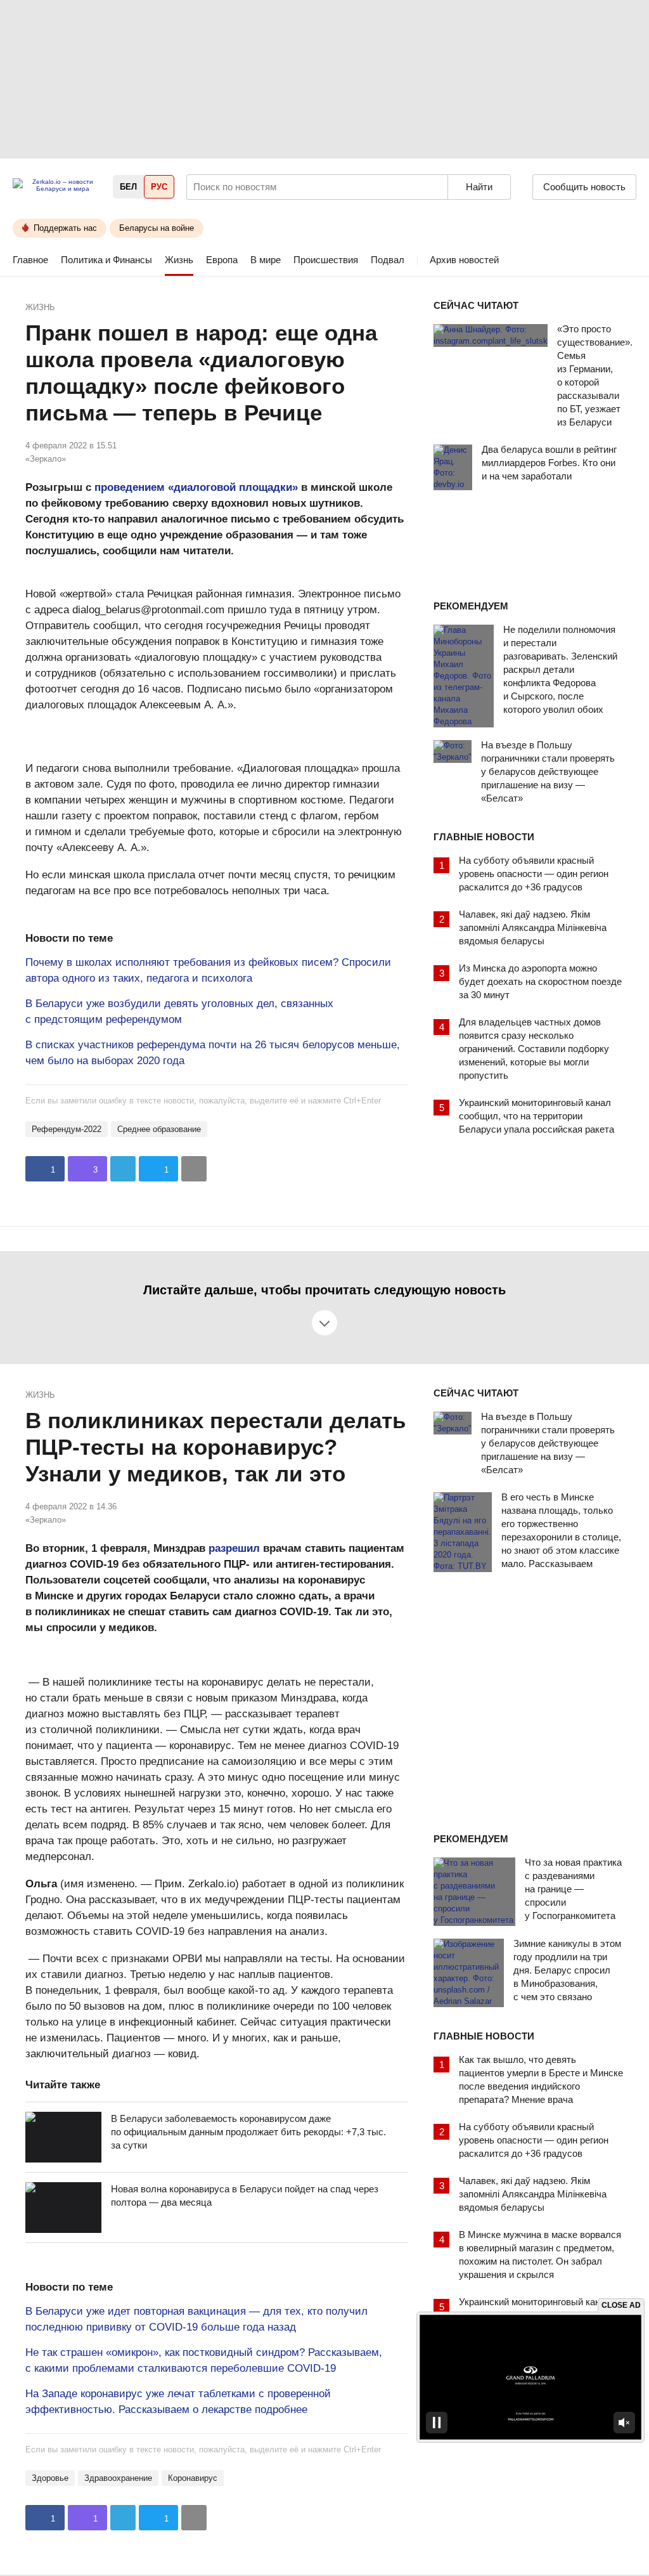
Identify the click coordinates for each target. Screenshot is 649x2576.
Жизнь (179, 260)
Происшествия (326, 260)
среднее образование (159, 1129)
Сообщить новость (584, 187)
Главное (30, 260)
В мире (266, 260)
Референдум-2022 (67, 1129)
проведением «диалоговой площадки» (196, 487)
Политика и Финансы (106, 260)
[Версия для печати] (194, 1169)
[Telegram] (123, 1169)
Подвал (388, 260)
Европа (222, 260)
